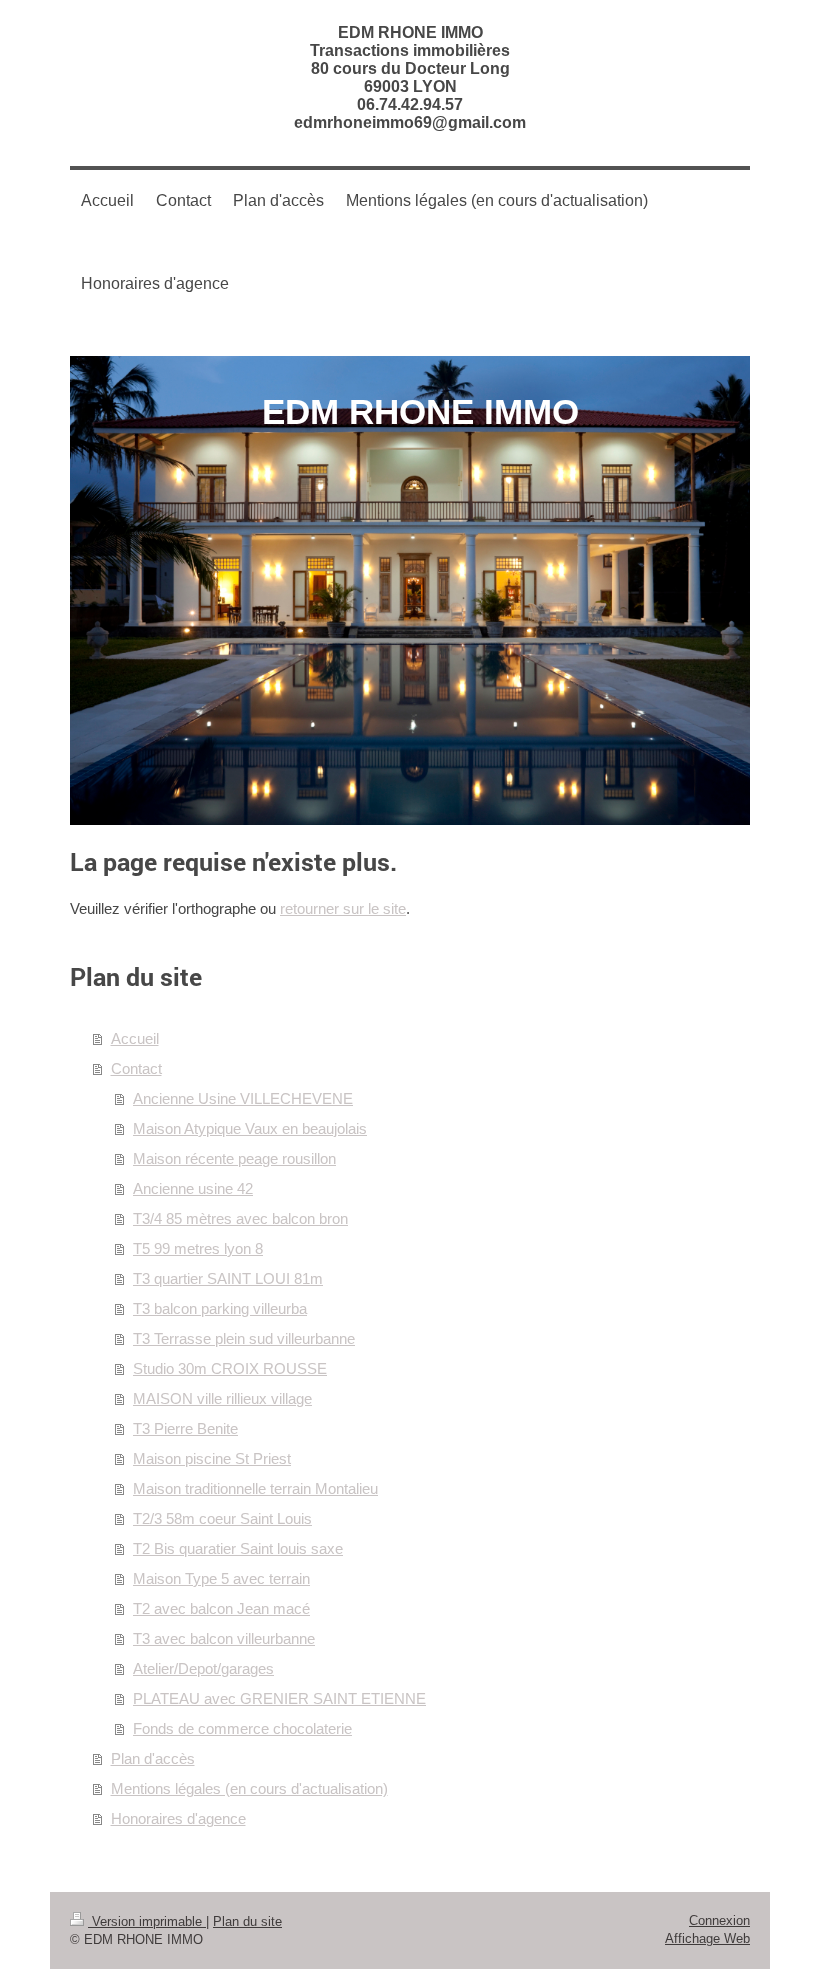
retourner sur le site (343, 908)
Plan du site (247, 1921)
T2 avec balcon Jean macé (221, 1608)
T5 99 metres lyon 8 (198, 1248)
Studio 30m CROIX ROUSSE (230, 1368)
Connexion (719, 1920)
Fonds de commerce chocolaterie (242, 1728)
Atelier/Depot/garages (203, 1668)
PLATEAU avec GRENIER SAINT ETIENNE (279, 1698)
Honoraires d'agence (178, 1818)
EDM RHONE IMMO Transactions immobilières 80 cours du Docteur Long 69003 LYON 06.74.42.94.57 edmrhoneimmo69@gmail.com (410, 77)
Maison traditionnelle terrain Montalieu (255, 1488)
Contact (136, 1068)
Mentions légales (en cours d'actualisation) (249, 1788)
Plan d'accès (153, 1758)
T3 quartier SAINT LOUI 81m (228, 1278)
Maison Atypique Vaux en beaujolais (250, 1128)
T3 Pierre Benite (185, 1428)
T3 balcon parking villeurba (220, 1308)
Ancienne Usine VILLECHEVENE (243, 1098)
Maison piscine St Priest (212, 1458)
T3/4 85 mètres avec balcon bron (240, 1218)
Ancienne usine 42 (193, 1188)
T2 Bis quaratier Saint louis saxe (238, 1548)
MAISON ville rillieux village (222, 1398)
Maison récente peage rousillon (234, 1158)
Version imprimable (147, 1921)
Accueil (135, 1038)
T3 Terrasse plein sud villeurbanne (244, 1338)
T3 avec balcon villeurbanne (224, 1638)
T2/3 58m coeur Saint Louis (222, 1518)
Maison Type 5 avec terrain (221, 1578)
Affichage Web (707, 1938)
